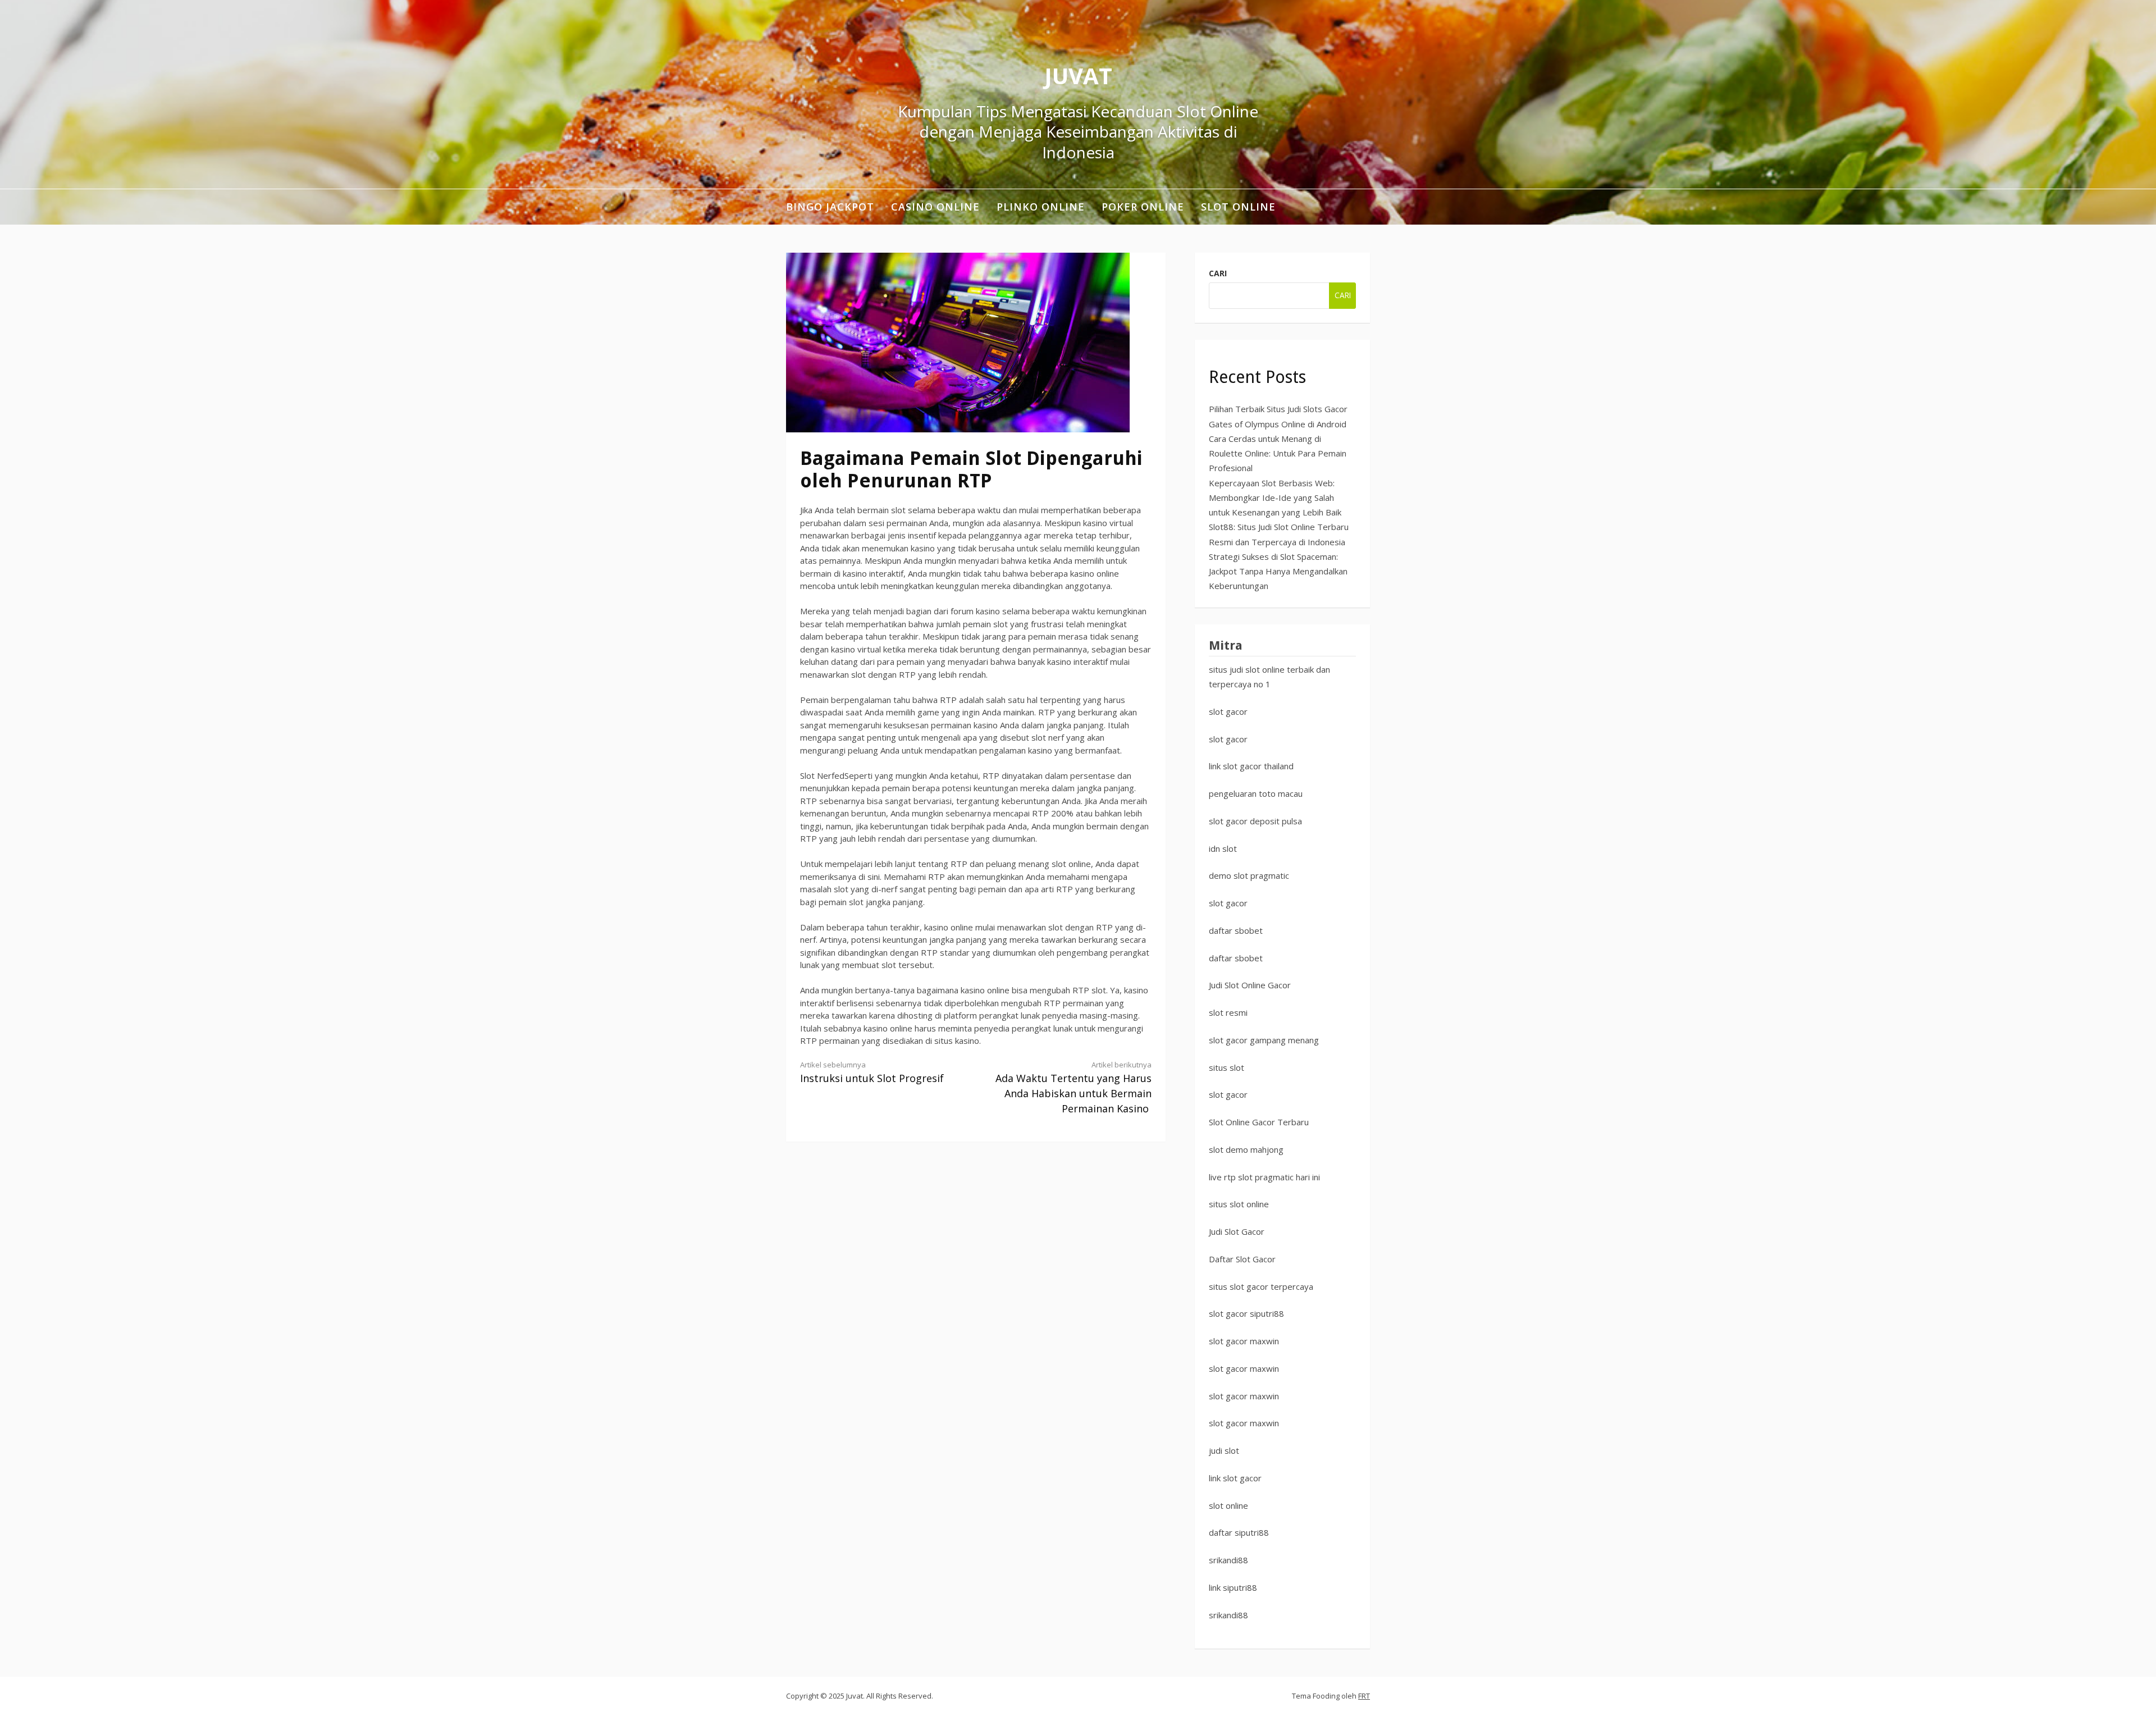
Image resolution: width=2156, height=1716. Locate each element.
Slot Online (1238, 207)
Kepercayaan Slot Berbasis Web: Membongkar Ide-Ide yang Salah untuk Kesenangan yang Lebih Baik (1275, 498)
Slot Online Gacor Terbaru (1259, 1122)
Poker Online (1143, 207)
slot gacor (1228, 711)
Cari (1218, 273)
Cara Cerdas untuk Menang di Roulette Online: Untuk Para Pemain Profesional (1278, 453)
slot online (1228, 1505)
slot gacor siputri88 (1246, 1313)
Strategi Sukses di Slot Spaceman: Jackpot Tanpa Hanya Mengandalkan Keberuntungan (1278, 571)
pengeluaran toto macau (1256, 793)
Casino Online (935, 207)
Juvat (1078, 76)
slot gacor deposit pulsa (1255, 821)
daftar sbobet (1236, 930)
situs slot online (1239, 1204)
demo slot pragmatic (1249, 875)
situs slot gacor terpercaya (1261, 1286)
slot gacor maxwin (1244, 1341)
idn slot (1223, 848)
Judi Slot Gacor (1237, 1231)
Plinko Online (1041, 207)
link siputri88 (1233, 1587)
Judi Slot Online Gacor (1250, 985)
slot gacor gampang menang (1264, 1040)
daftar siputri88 (1239, 1532)
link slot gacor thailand (1251, 766)
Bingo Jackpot (830, 207)
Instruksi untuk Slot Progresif (872, 1072)
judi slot (1224, 1450)
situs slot (1227, 1067)
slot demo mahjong (1246, 1149)
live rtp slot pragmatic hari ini (1264, 1177)
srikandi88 (1228, 1560)
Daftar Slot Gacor (1242, 1259)
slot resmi (1228, 1012)
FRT (1364, 1696)
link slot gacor (1235, 1478)
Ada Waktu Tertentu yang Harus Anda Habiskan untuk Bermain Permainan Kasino (1074, 1087)
